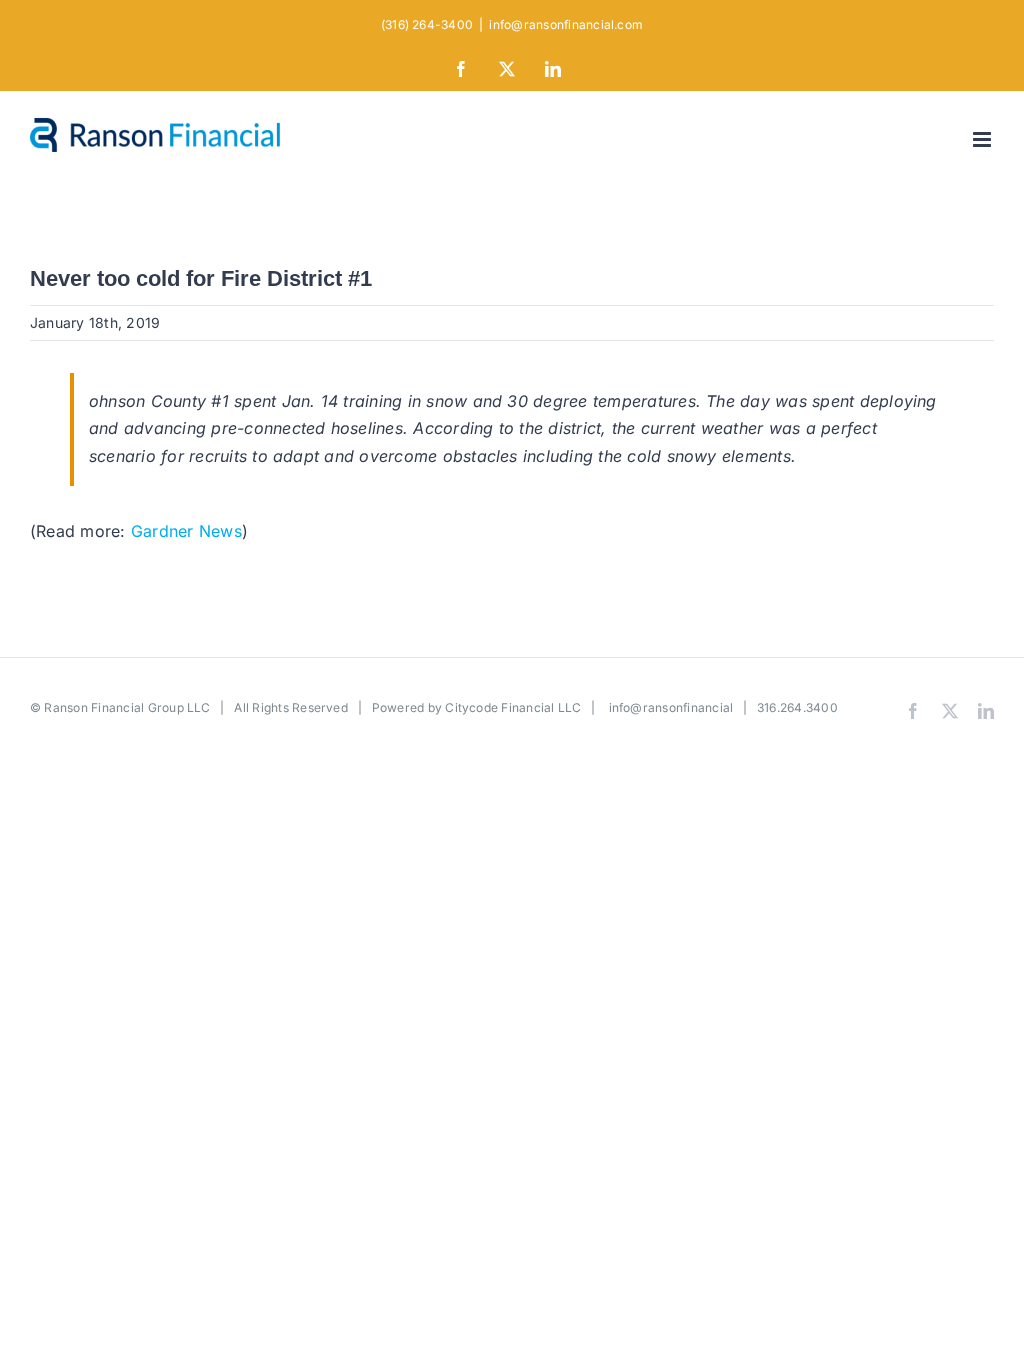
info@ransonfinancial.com (566, 24)
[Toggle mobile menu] (983, 139)
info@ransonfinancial (671, 707)
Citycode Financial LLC (513, 707)
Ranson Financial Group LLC (127, 707)
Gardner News (186, 531)
